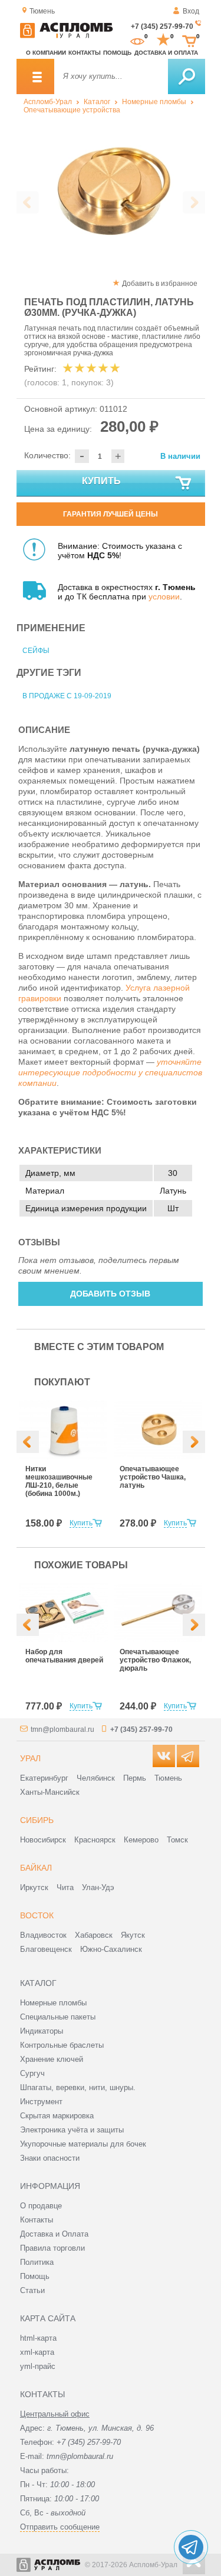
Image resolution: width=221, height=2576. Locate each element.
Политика (37, 2262)
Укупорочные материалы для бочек (83, 2144)
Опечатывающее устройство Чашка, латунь (153, 1477)
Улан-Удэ (98, 1887)
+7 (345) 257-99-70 (162, 26)
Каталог (97, 102)
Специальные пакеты (58, 2017)
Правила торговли (52, 2248)
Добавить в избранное (160, 284)
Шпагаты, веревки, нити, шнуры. (78, 2087)
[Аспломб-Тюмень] (67, 36)
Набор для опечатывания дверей (64, 1656)
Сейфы (36, 651)
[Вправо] (194, 1442)
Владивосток (43, 1935)
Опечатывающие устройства (72, 110)
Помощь (117, 53)
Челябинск (96, 1778)
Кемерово (141, 1840)
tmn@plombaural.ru (62, 1729)
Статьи (32, 2290)
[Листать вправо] (194, 202)
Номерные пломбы (154, 102)
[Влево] (28, 1442)
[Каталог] (35, 76)
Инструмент (41, 2102)
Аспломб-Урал (48, 102)
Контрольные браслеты (62, 2045)
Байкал (36, 1868)
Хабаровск (94, 1935)
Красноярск (95, 1840)
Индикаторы (42, 2031)
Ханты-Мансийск (50, 1792)
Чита (65, 1887)
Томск (177, 1840)
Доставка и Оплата (54, 2234)
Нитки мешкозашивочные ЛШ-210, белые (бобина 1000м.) (59, 1481)
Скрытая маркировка (57, 2116)
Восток (37, 1915)
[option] (111, 192)
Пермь (135, 1778)
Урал (30, 1758)
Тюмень (168, 1778)
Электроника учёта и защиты (72, 2130)
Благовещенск (46, 1949)
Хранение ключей (52, 2059)
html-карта (38, 2338)
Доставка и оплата (166, 53)
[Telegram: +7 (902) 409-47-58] (191, 2547)
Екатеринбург (44, 1778)
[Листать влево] (28, 202)
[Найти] (187, 76)
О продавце (41, 2206)
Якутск (133, 1935)
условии (164, 596)
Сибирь (37, 1820)
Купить (101, 481)
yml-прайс (38, 2366)
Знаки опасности (50, 2158)
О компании (46, 53)
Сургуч (32, 2073)
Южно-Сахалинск (111, 1949)
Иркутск (34, 1887)
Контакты (85, 53)
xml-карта (37, 2352)
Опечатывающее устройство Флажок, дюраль (155, 1660)
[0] (137, 40)
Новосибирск (43, 1840)
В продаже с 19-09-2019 (67, 696)
